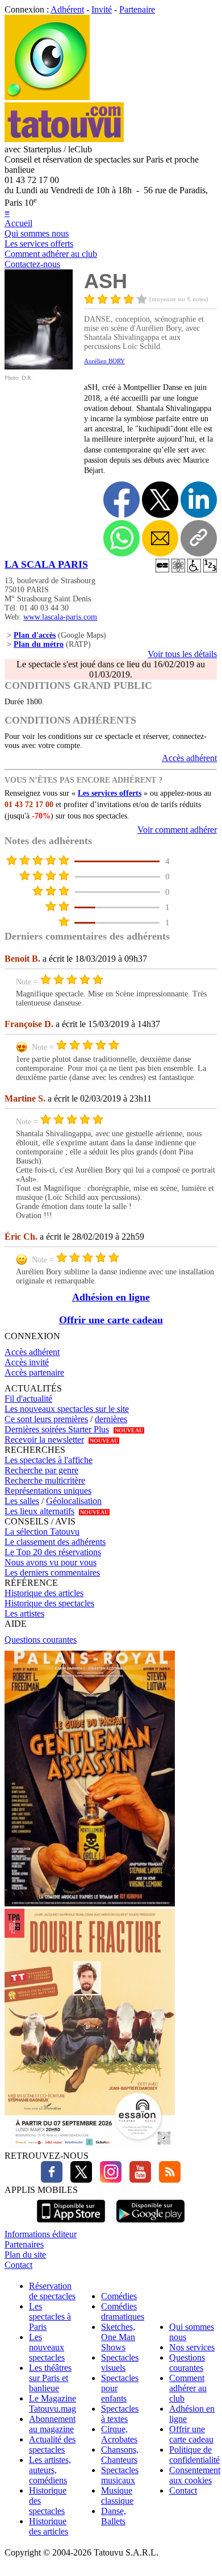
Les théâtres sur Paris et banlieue (50, 2378)
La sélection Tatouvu (42, 1532)
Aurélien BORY (104, 361)
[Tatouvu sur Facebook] (52, 2180)
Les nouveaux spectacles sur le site (67, 1409)
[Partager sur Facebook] (122, 500)
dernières (111, 1419)
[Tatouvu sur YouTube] (137, 2180)
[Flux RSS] (167, 2180)
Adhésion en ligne (111, 1297)
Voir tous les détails (182, 654)
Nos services (192, 2347)
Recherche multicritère (45, 1480)
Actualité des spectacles (52, 2444)
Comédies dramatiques (123, 2311)
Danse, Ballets (114, 2516)
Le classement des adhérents (55, 1542)
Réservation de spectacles (52, 2291)
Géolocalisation (74, 1501)
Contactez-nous (32, 264)
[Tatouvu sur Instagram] (108, 2180)
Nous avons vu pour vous (51, 1562)
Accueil (18, 223)
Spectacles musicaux (120, 2475)
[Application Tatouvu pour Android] (150, 2224)
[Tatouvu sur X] (78, 2180)
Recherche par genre (41, 1470)
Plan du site (25, 2255)
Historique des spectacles (49, 1603)
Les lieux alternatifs (39, 1511)
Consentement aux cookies (195, 2475)
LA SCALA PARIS (46, 564)
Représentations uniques (48, 1491)
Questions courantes (41, 1640)
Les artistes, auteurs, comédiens (50, 2470)
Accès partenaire (34, 1372)
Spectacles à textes (120, 2414)
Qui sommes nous (37, 233)
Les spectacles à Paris (50, 2317)
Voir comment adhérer (177, 830)
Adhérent (67, 9)
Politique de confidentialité (194, 2455)
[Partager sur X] (160, 500)
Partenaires (24, 2244)
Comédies (119, 2296)
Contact (18, 2265)
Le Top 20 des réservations (53, 1552)
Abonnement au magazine (52, 2424)
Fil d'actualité (28, 1399)
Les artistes (24, 1613)
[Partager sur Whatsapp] (122, 538)
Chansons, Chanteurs (120, 2455)
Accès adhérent (189, 758)
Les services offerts (39, 244)
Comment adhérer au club (51, 254)
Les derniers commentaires (52, 1572)
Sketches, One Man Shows (118, 2337)
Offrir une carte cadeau (111, 1320)
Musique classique (117, 2496)
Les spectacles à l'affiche (49, 1460)
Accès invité (27, 1362)
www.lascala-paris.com (60, 617)
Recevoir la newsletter (44, 1439)
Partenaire (137, 9)
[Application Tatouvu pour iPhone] (71, 2224)
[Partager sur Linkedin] (199, 500)
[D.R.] (39, 366)
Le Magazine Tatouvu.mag (53, 2403)
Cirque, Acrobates (119, 2434)
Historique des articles (44, 1593)
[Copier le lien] (199, 538)
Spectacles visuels (120, 2363)
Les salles (22, 1501)
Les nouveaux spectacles (47, 2347)
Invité (102, 9)
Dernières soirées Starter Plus (57, 1429)
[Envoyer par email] (160, 538)
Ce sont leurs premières (46, 1419)
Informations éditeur (41, 2234)
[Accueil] (47, 97)
